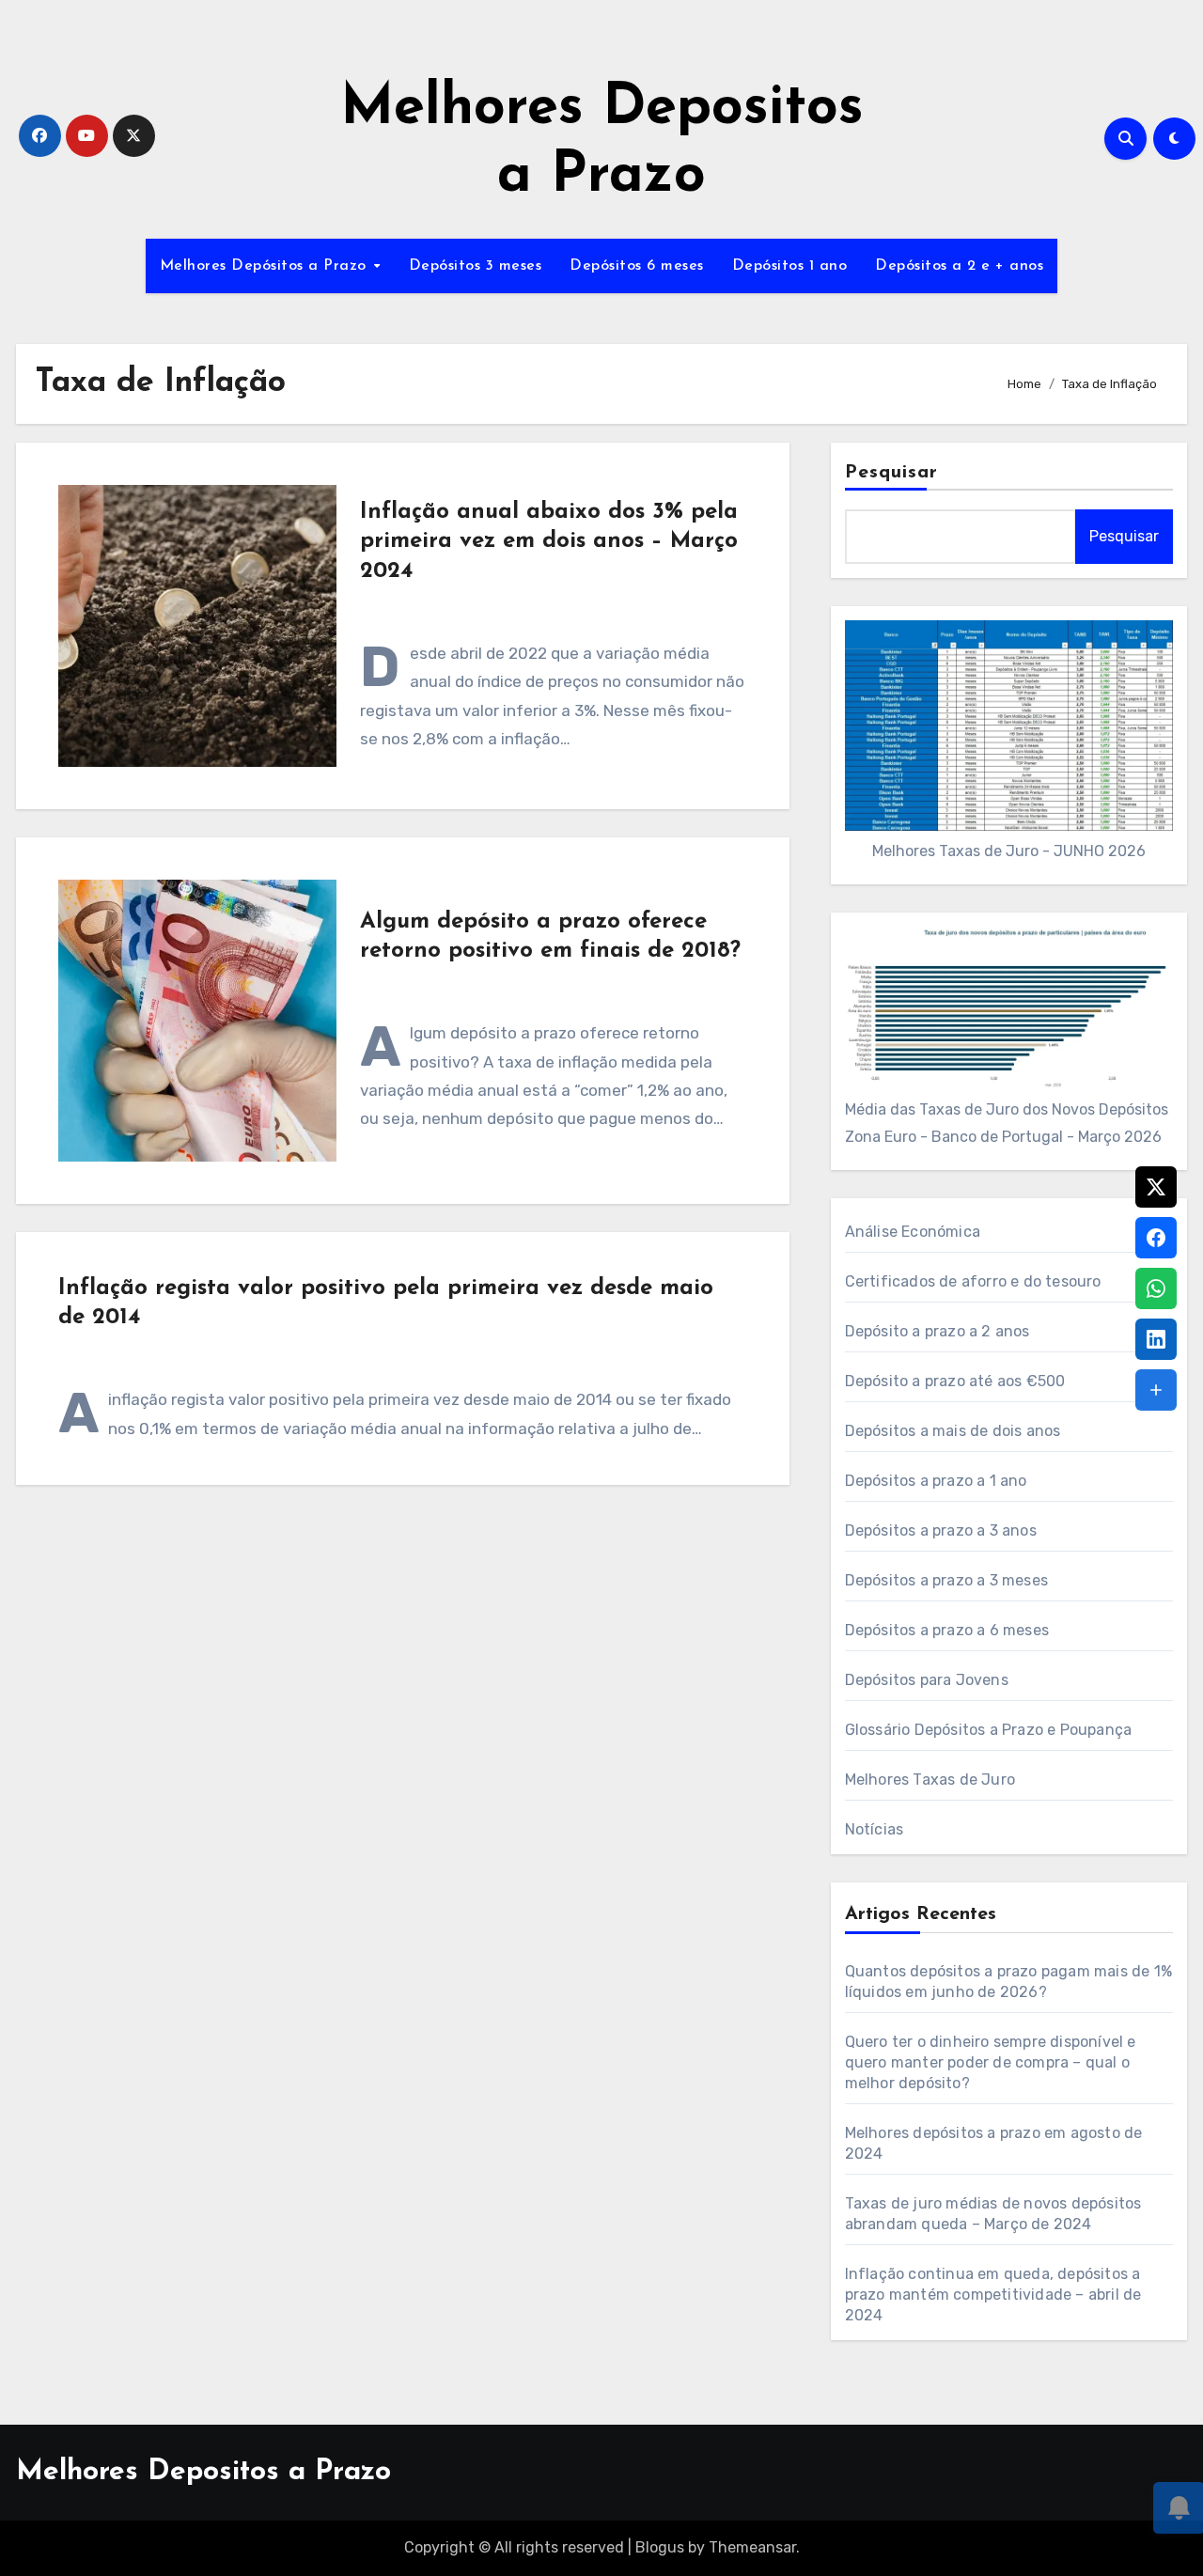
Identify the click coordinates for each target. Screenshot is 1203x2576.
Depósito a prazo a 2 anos (937, 1331)
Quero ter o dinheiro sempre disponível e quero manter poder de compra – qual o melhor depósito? (991, 2062)
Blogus (660, 2547)
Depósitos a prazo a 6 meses (947, 1630)
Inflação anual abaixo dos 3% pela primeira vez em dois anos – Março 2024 (549, 541)
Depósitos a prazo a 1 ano (936, 1481)
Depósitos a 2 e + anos (959, 266)
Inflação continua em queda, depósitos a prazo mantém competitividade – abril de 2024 (993, 2295)
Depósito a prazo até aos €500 (955, 1381)
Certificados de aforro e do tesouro (973, 1281)
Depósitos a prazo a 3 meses (946, 1580)
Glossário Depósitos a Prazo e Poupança (989, 1730)
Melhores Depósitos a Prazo (266, 266)
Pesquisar (892, 473)
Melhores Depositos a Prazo (203, 2472)
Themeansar (752, 2547)
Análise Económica (913, 1232)
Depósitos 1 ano (790, 266)
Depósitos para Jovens (927, 1680)
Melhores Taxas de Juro (930, 1780)
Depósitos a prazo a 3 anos (941, 1530)
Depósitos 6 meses (637, 266)
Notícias (875, 1829)
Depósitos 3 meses (476, 266)
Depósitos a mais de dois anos (953, 1431)
